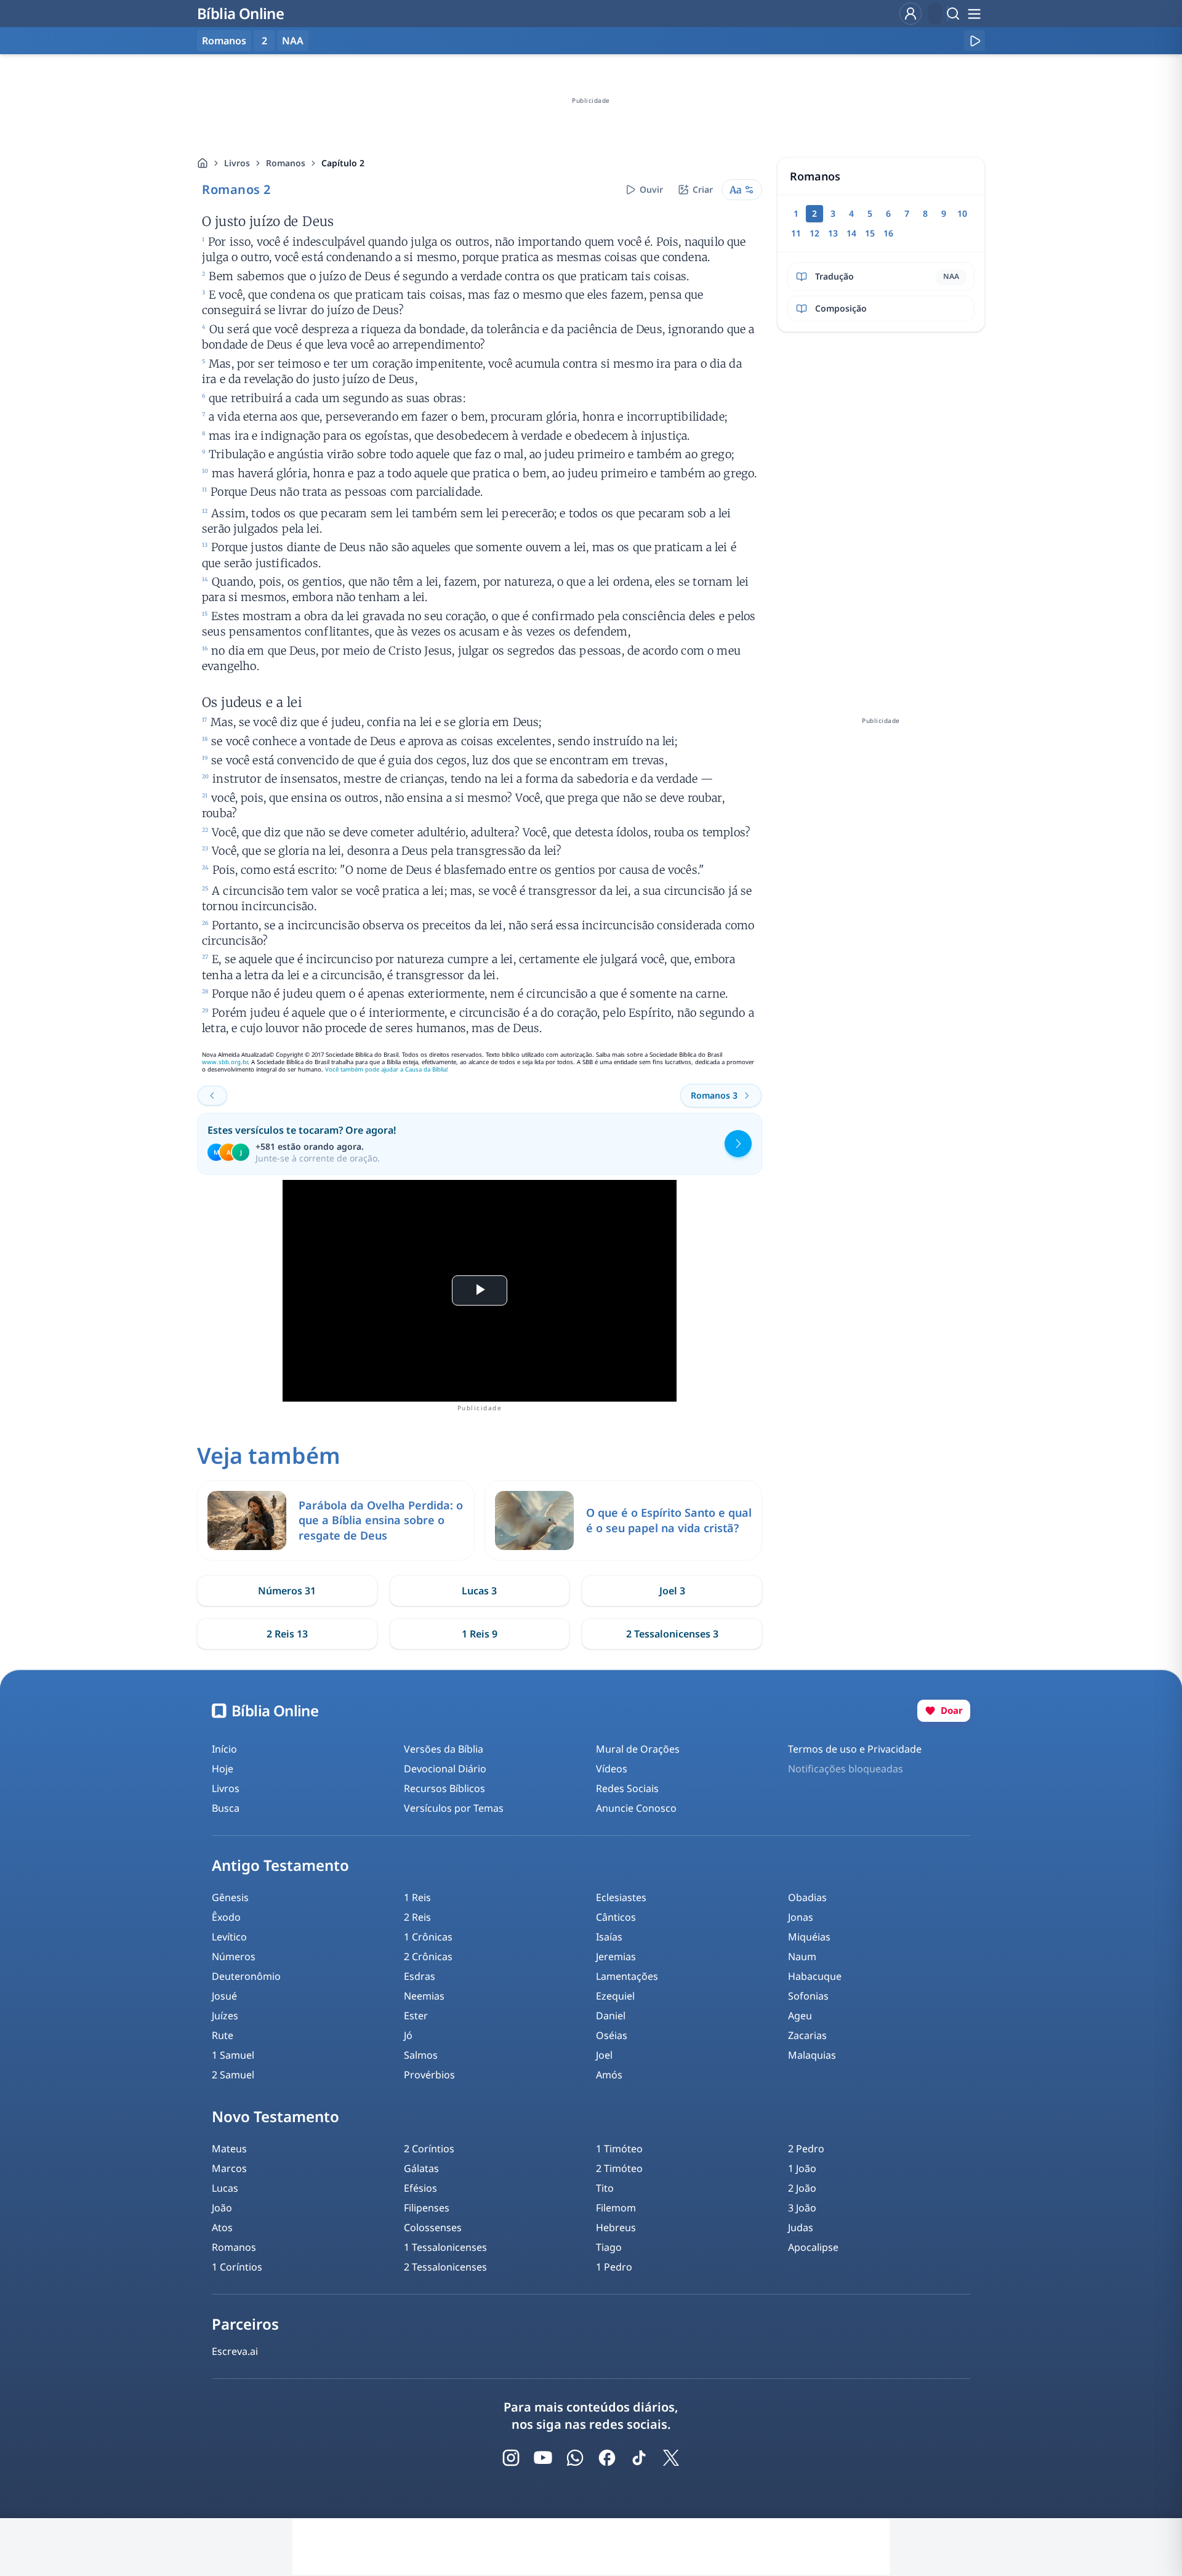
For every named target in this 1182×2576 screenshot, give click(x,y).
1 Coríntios (237, 2267)
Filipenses (427, 2208)
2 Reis (417, 1917)
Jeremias (616, 1956)
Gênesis (230, 1897)
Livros (237, 163)
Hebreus (616, 2227)
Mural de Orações (638, 1749)
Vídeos (612, 1769)
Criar (703, 189)
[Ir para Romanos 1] (212, 1096)
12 (814, 233)
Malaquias (812, 2055)
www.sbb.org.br (225, 1062)
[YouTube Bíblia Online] (543, 2458)
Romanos (286, 163)
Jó (408, 2035)
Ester (416, 2016)
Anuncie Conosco (636, 1808)
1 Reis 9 (480, 1634)
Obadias (807, 1897)
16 (888, 233)
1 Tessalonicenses (445, 2247)
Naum (802, 1956)
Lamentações (627, 1976)
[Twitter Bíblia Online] (671, 2458)
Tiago (609, 2247)
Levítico (229, 1937)
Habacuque (815, 1976)
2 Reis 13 (287, 1634)
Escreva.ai (235, 2351)
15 (870, 233)
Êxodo (226, 1917)
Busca (226, 1808)
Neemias (424, 1996)
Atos (222, 2227)
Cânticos (616, 1917)
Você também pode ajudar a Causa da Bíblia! (387, 1069)
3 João (802, 2208)
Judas (801, 2227)
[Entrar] (911, 14)
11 (796, 233)
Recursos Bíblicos (444, 1788)
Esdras (420, 1976)
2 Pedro (806, 2149)
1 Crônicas (428, 1937)
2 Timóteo (619, 2168)
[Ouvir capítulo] (975, 41)
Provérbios (429, 2075)
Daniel (611, 2016)
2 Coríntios (429, 2149)
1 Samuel (233, 2055)
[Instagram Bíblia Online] (511, 2458)
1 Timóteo (619, 2149)
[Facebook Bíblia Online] (607, 2458)
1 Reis (417, 1897)
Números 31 (287, 1591)
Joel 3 (672, 1591)
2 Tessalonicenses (445, 2267)
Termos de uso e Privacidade (855, 1749)
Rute (223, 2035)
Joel (604, 2055)
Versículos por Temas (454, 1808)
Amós (609, 2075)
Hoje (223, 1769)
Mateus (229, 2149)
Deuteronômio (246, 1976)
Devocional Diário (445, 1769)
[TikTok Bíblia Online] (639, 2458)
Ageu (800, 2016)
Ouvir (651, 189)
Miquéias (809, 1937)
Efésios (420, 2188)
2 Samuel (233, 2075)
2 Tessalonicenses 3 (672, 1634)
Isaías (609, 1937)
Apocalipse (813, 2247)
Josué (224, 1996)
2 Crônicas (428, 1956)
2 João (802, 2188)
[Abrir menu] (974, 14)
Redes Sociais (627, 1788)
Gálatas (421, 2168)
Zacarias (807, 2035)
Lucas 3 (479, 1591)
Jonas (801, 1917)
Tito (605, 2188)
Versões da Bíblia (444, 1749)
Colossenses (433, 2227)
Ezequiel (615, 1996)
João (222, 2208)
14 (851, 233)
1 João (802, 2168)
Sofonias (808, 1996)
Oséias (612, 2035)
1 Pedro (614, 2267)
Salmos (421, 2055)
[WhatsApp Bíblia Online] (575, 2458)
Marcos (229, 2168)
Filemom (616, 2208)
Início (224, 1749)
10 (962, 213)
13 (833, 233)
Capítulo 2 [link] (343, 163)
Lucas (225, 2188)
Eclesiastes (621, 1897)
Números (234, 1956)
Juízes (225, 2016)
